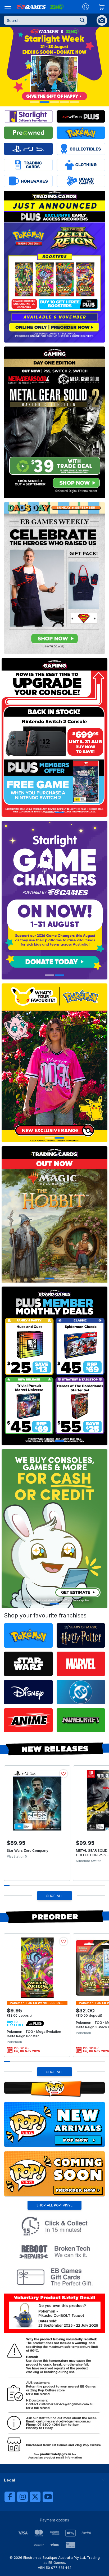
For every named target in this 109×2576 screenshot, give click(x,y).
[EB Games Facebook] (10, 2497)
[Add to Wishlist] (63, 1774)
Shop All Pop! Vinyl (54, 2205)
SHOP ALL (54, 1896)
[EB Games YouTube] (48, 2497)
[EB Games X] (35, 2497)
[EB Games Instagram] (22, 2497)
